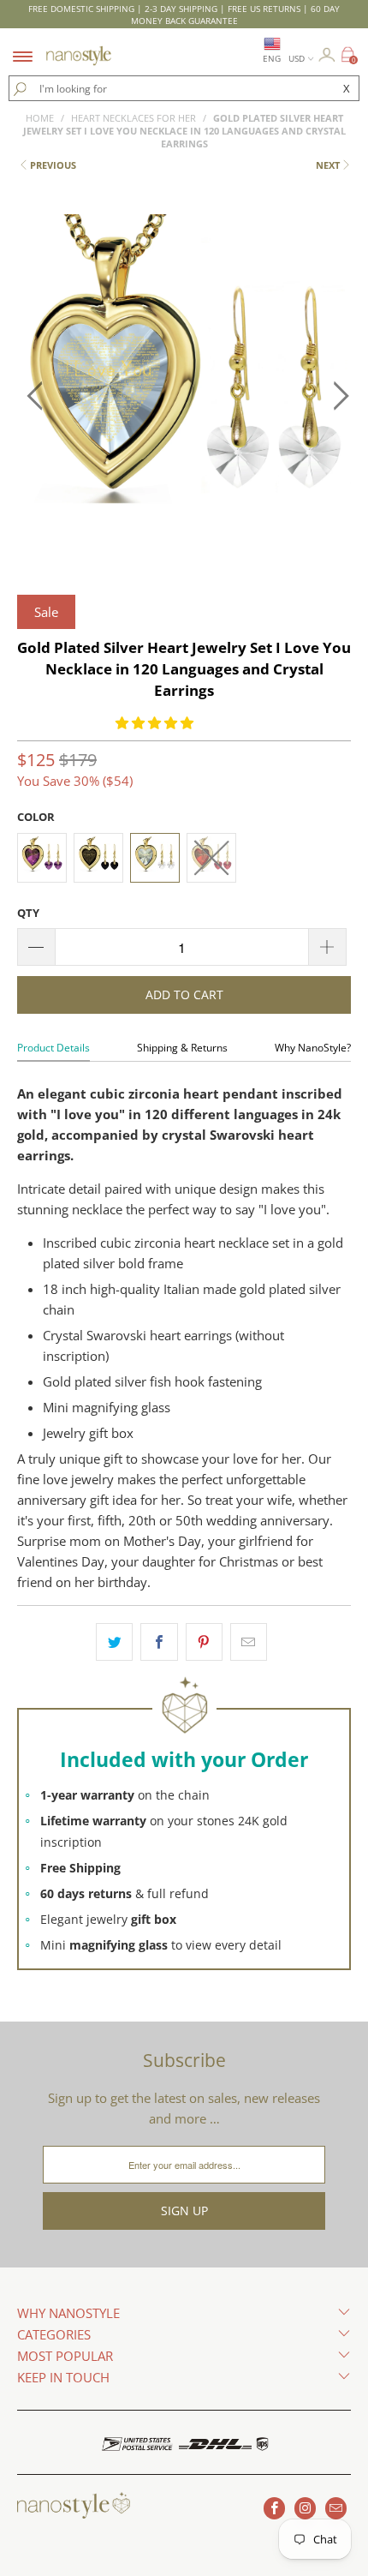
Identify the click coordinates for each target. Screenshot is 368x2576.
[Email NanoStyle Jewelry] (336, 2508)
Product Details (53, 1048)
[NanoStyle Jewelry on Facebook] (274, 2508)
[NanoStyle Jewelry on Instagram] (305, 2508)
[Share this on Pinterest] (204, 1642)
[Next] (333, 396)
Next (328, 165)
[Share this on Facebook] (159, 1642)
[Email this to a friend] (249, 1642)
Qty (28, 913)
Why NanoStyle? (313, 1048)
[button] (154, 722)
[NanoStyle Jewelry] (79, 45)
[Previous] (35, 396)
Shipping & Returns (182, 1048)
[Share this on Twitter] (114, 1642)
